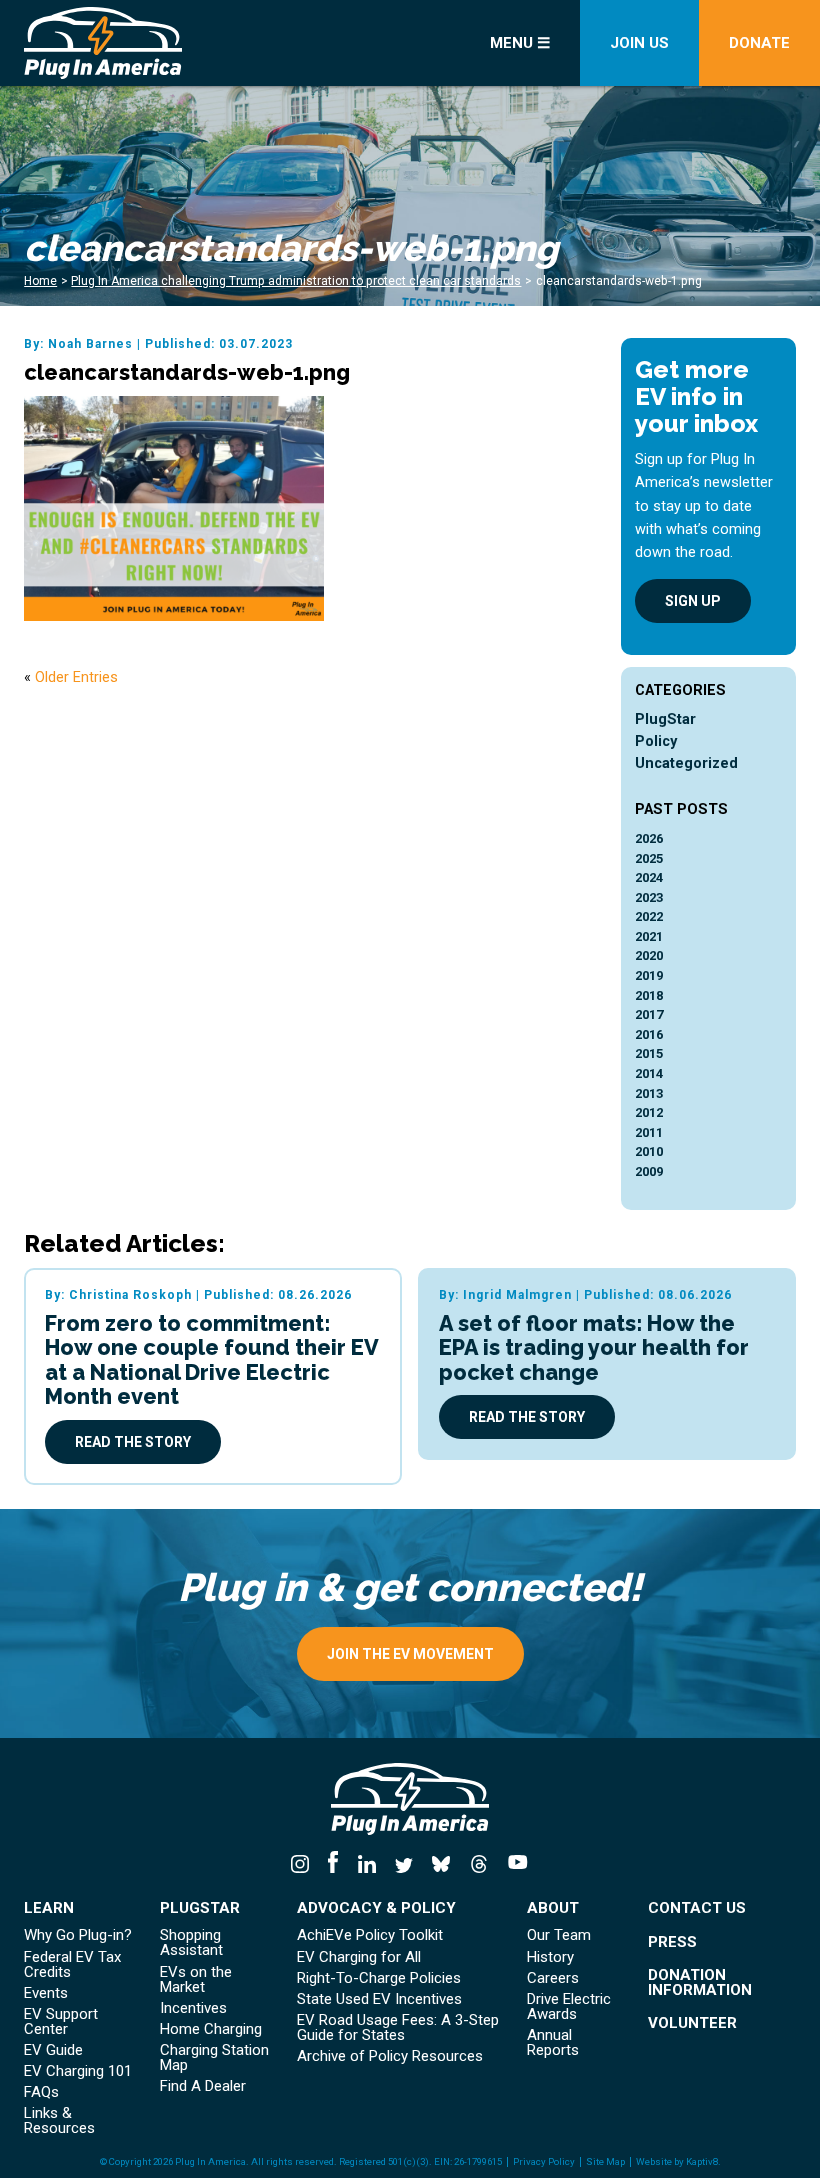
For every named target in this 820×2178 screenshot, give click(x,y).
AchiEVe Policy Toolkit (370, 1935)
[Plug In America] (145, 43)
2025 (649, 858)
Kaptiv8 (702, 2161)
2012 (649, 1112)
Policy (656, 741)
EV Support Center (61, 2022)
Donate (759, 43)
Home (40, 281)
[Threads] (478, 1865)
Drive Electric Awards (569, 2007)
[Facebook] (333, 1865)
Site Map (605, 2162)
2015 (649, 1053)
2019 (649, 975)
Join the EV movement (410, 1654)
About (553, 1908)
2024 (649, 877)
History (550, 1957)
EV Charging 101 (78, 2071)
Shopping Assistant (191, 1943)
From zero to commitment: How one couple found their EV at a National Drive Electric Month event (211, 1360)
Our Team (559, 1935)
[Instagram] (305, 1865)
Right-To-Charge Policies (379, 1978)
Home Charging (211, 2029)
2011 (649, 1132)
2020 (649, 955)
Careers (553, 1978)
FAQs (41, 2092)
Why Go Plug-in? (78, 1935)
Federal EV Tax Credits (72, 1965)
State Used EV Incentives (379, 1999)
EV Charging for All (359, 1957)
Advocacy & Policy (376, 1908)
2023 (649, 897)
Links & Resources (59, 2121)
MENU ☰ (520, 43)
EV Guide (53, 2050)
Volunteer (692, 2023)
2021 (649, 936)
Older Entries (76, 677)
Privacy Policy (544, 2162)
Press (672, 1942)
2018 (649, 995)
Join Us (639, 43)
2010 (649, 1151)
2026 (649, 838)
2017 (649, 1014)
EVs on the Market (196, 1980)
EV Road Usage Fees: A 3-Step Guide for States (398, 2028)
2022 (649, 916)
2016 (649, 1034)
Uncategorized (686, 763)
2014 (649, 1073)
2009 (649, 1171)
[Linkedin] (366, 1865)
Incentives (193, 2008)
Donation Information (700, 1983)
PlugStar (665, 719)
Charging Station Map (214, 2058)
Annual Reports (553, 2043)
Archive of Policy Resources (390, 2056)
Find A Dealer (203, 2086)
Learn (49, 1908)
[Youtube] (513, 1865)
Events (46, 1993)
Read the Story (133, 1442)
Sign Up (693, 601)
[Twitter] (403, 1865)
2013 (649, 1093)
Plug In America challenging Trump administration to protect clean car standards (296, 281)
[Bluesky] (441, 1865)
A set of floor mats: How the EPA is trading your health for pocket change (594, 1348)
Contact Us (697, 1908)
